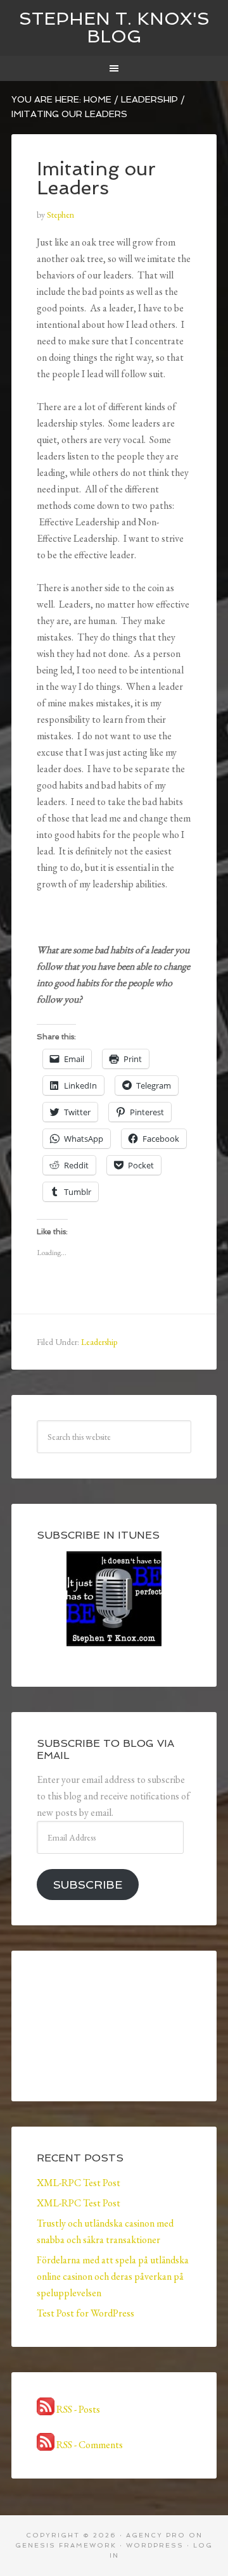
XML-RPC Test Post (79, 2183)
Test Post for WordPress (85, 2313)
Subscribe (88, 1885)
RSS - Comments (89, 2445)
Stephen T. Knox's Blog (114, 28)
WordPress (155, 2545)
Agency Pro (156, 2535)
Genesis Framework (66, 2545)
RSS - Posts (77, 2409)
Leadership (99, 1342)
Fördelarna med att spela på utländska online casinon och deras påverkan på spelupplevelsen (113, 2276)
